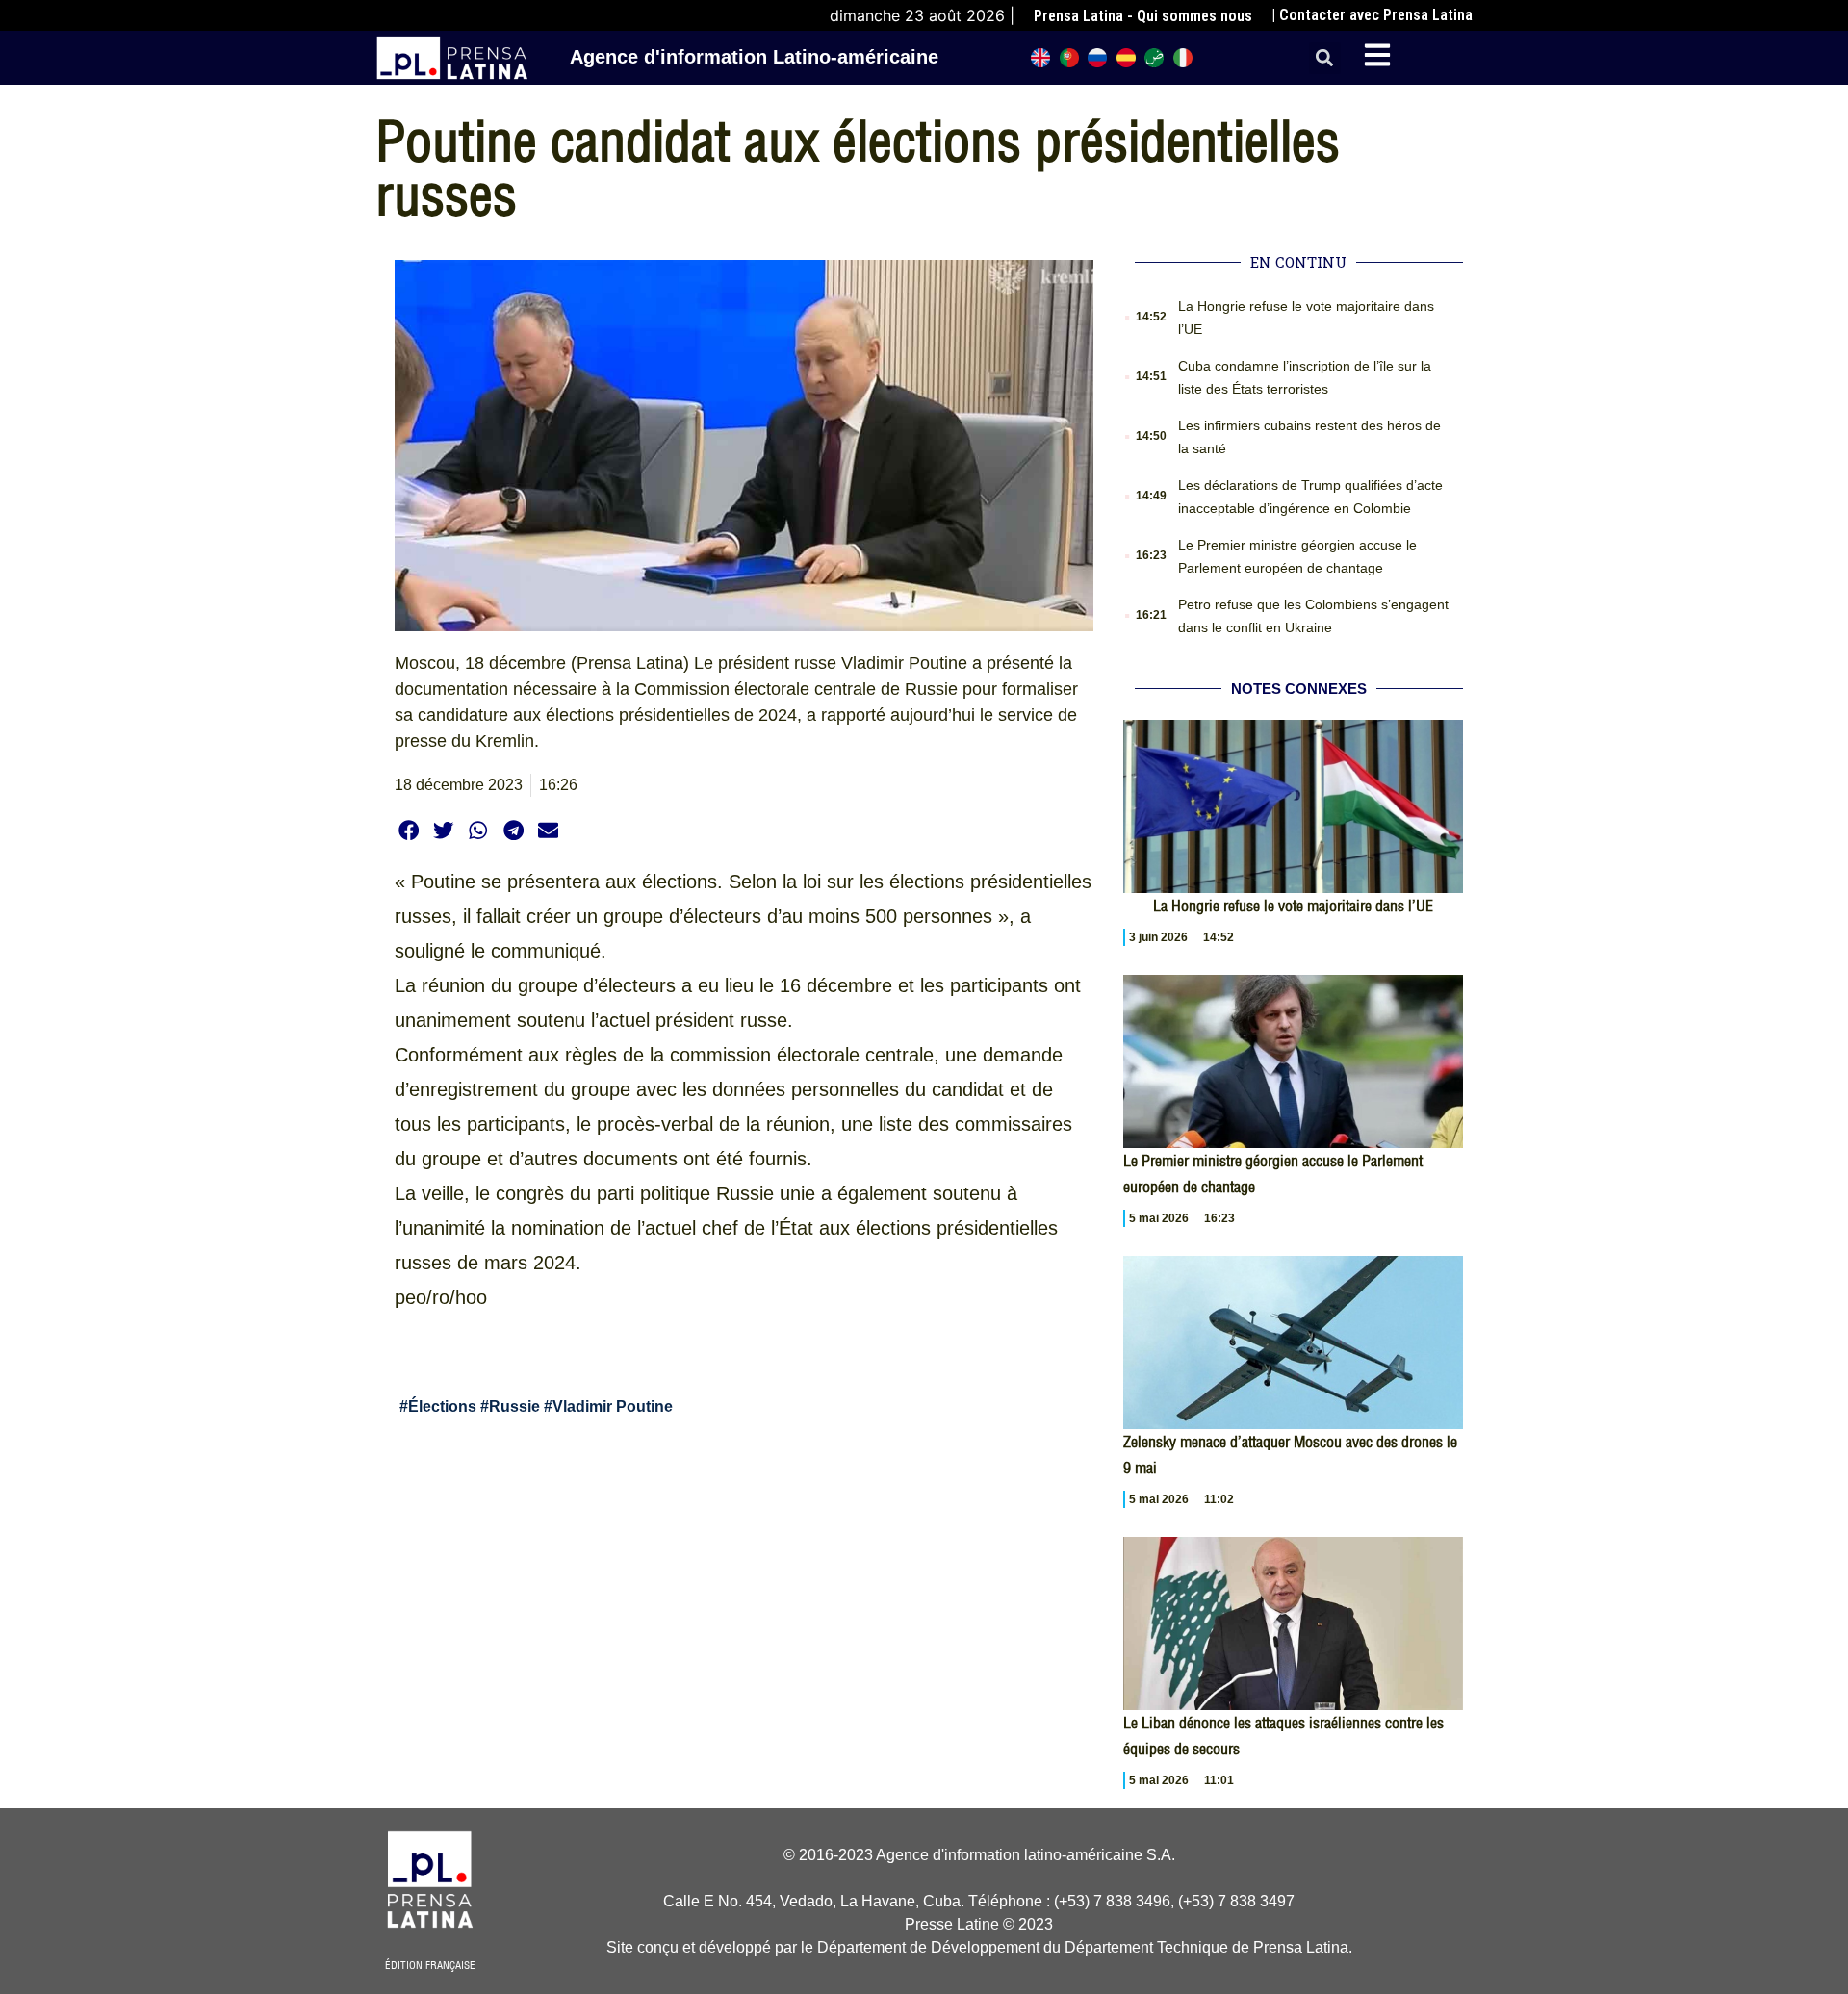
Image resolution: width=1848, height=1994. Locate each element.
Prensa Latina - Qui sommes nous (1143, 16)
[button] (1325, 58)
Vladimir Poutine (613, 1406)
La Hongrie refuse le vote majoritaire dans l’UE (1293, 906)
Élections (442, 1406)
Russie (514, 1406)
